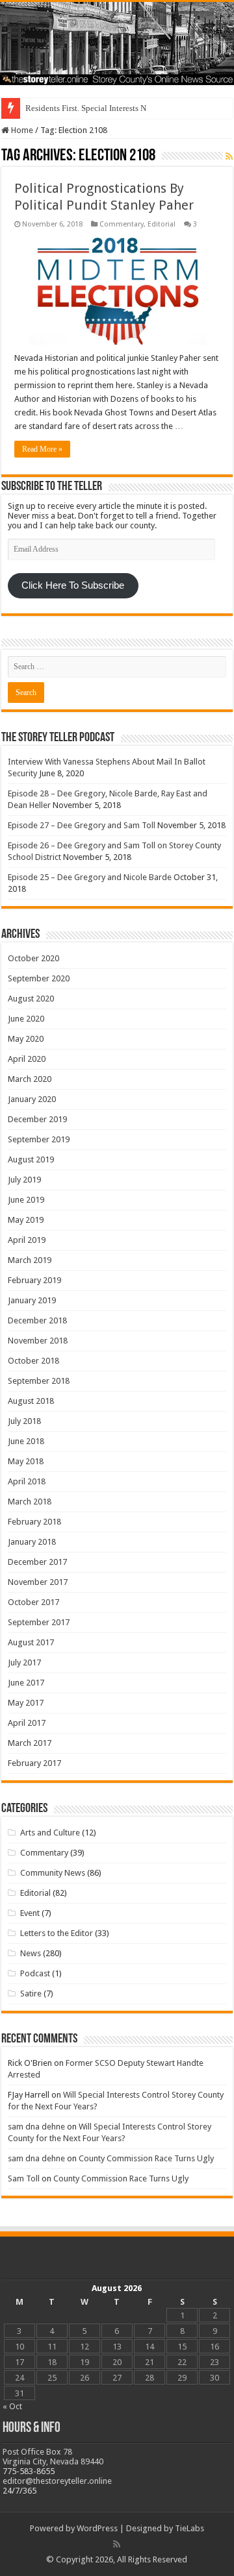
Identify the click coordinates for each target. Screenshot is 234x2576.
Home (21, 130)
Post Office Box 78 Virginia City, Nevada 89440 (53, 2457)
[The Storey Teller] (117, 43)
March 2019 (30, 1260)
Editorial (162, 224)
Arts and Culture (50, 1833)
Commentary (122, 224)
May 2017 (26, 1703)
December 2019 (37, 1119)
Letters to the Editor (57, 1933)
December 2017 (37, 1562)
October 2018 (33, 1361)
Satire (31, 1993)
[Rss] (117, 2544)
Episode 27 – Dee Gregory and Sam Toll (82, 825)
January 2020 (32, 1099)
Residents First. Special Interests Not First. (99, 108)
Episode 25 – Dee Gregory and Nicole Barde (90, 877)
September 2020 (39, 978)
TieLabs (189, 2528)
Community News (53, 1873)
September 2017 (39, 1622)
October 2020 (33, 958)
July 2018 (24, 1421)
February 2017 (34, 1763)
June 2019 (26, 1200)
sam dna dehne (36, 2127)
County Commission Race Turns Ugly (146, 2158)
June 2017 (26, 1683)
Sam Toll (24, 2178)
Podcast (35, 1973)
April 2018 (27, 1481)
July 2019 (24, 1180)
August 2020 (31, 999)
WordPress (97, 2528)
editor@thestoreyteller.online (57, 2481)
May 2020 (26, 1039)
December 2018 (37, 1320)
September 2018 (39, 1381)
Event (30, 1913)
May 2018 (26, 1461)
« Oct (12, 2406)
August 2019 (31, 1159)
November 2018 (38, 1341)
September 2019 (39, 1139)
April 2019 (27, 1240)
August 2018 (31, 1401)
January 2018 (32, 1542)
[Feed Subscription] (229, 156)
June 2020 (26, 1019)
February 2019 (34, 1280)
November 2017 (38, 1582)
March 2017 (30, 1743)
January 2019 (32, 1300)
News (31, 1953)
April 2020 (27, 1059)
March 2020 (30, 1079)
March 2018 (30, 1502)
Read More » (42, 449)
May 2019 (26, 1220)
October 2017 (33, 1602)
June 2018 (26, 1441)
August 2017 (31, 1642)
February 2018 (34, 1522)
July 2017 (24, 1662)
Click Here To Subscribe (73, 585)
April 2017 (27, 1723)
